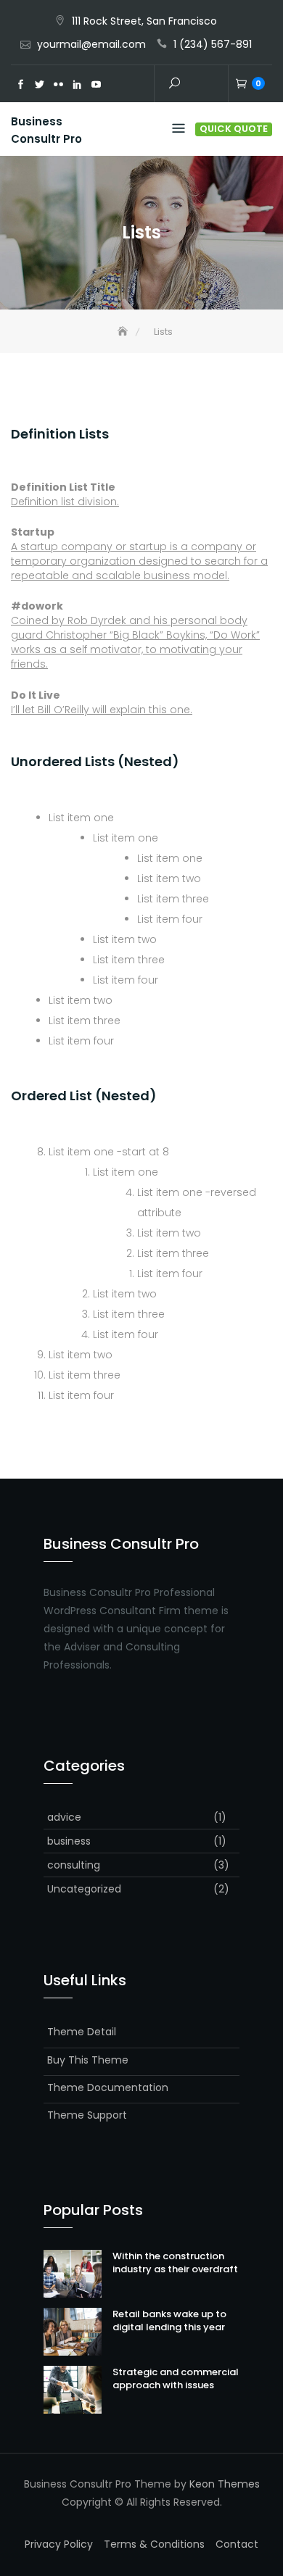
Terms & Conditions (154, 2544)
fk (58, 85)
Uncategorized (84, 1889)
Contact (237, 2544)
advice (64, 1817)
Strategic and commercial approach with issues (176, 2378)
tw (39, 85)
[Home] (124, 332)
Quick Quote (234, 129)
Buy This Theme (88, 2060)
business (69, 1841)
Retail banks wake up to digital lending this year (169, 2321)
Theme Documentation (108, 2087)
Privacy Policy (59, 2544)
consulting (74, 1865)
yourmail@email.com (91, 44)
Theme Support (87, 2115)
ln (77, 85)
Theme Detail (82, 2032)
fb (20, 85)
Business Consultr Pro (46, 130)
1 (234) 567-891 (213, 44)
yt (96, 85)
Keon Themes (225, 2484)
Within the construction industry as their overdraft (175, 2263)
